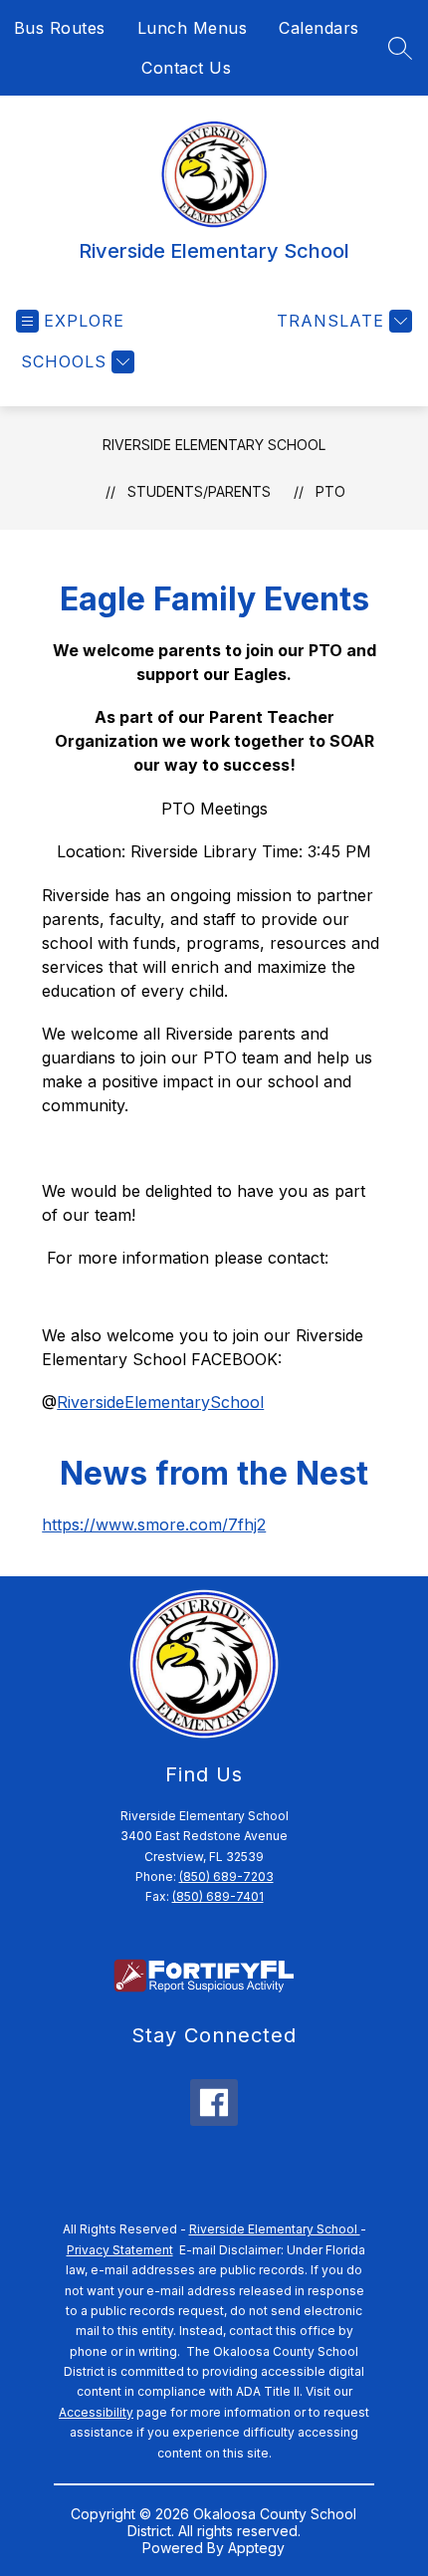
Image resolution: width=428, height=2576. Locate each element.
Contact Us (186, 68)
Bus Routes (60, 28)
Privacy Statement (120, 2250)
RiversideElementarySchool (160, 1402)
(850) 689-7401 (218, 1896)
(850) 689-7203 (226, 1876)
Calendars (319, 28)
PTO (330, 491)
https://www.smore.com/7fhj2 (154, 1524)
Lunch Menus (193, 28)
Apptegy (256, 2548)
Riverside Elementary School (214, 445)
